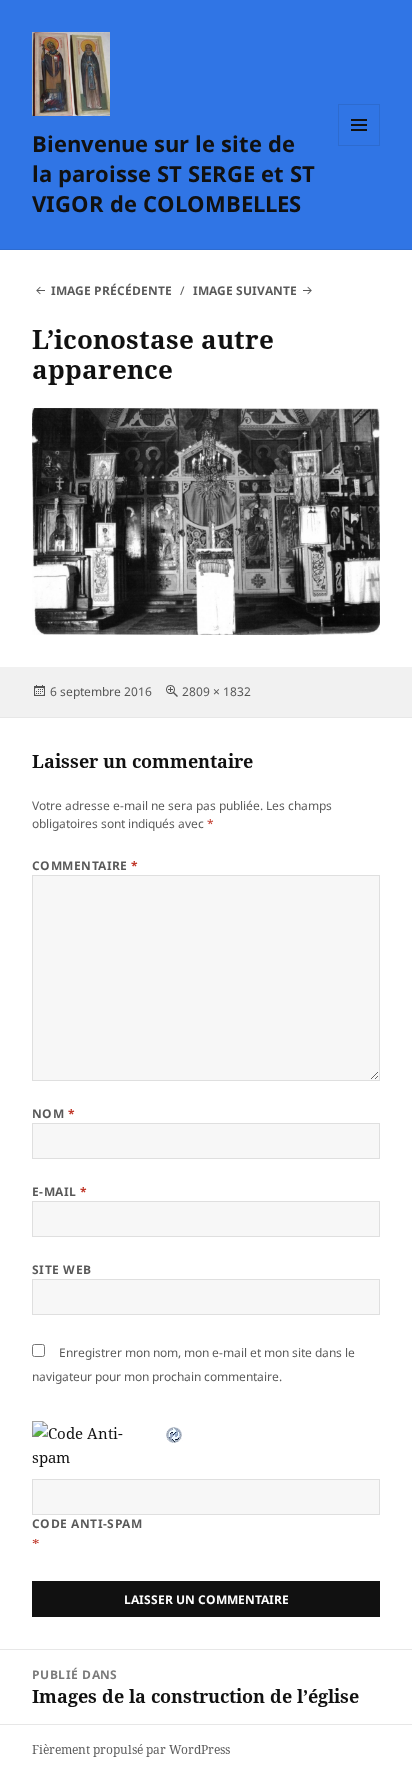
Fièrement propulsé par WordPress (131, 1749)
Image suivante (245, 290)
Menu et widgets (359, 145)
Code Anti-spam (87, 1523)
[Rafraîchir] (175, 1433)
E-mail (60, 1191)
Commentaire (85, 865)
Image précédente (111, 290)
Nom (53, 1113)
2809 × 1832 (216, 691)
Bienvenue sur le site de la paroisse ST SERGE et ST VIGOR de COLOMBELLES (173, 173)
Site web (62, 1269)
